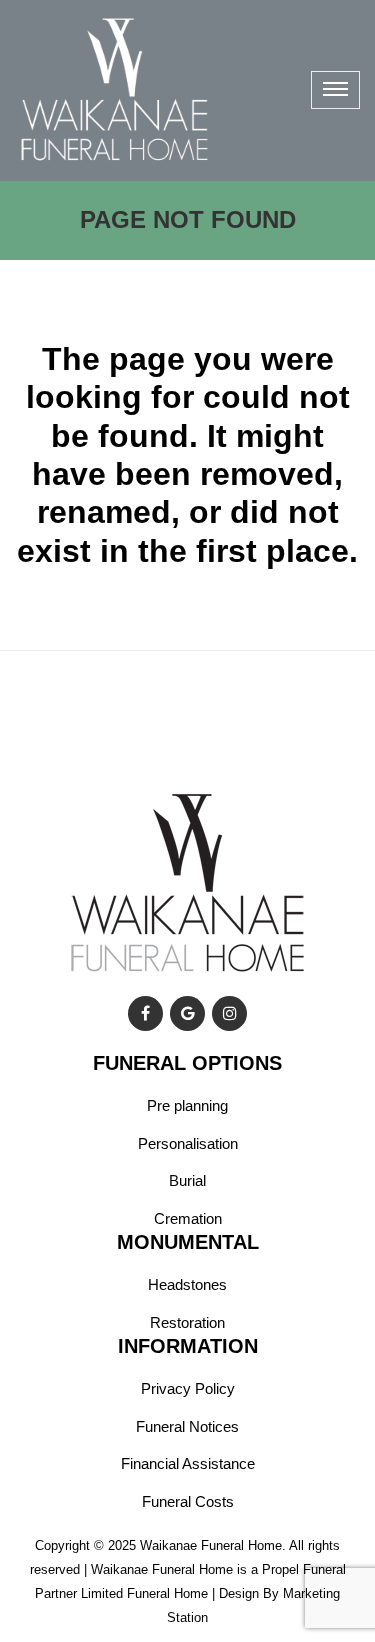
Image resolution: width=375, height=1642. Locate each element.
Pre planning (187, 1105)
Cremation (188, 1218)
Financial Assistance (188, 1463)
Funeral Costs (188, 1501)
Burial (187, 1180)
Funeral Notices (187, 1426)
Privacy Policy (188, 1388)
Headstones (187, 1284)
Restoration (187, 1322)
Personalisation (188, 1143)
